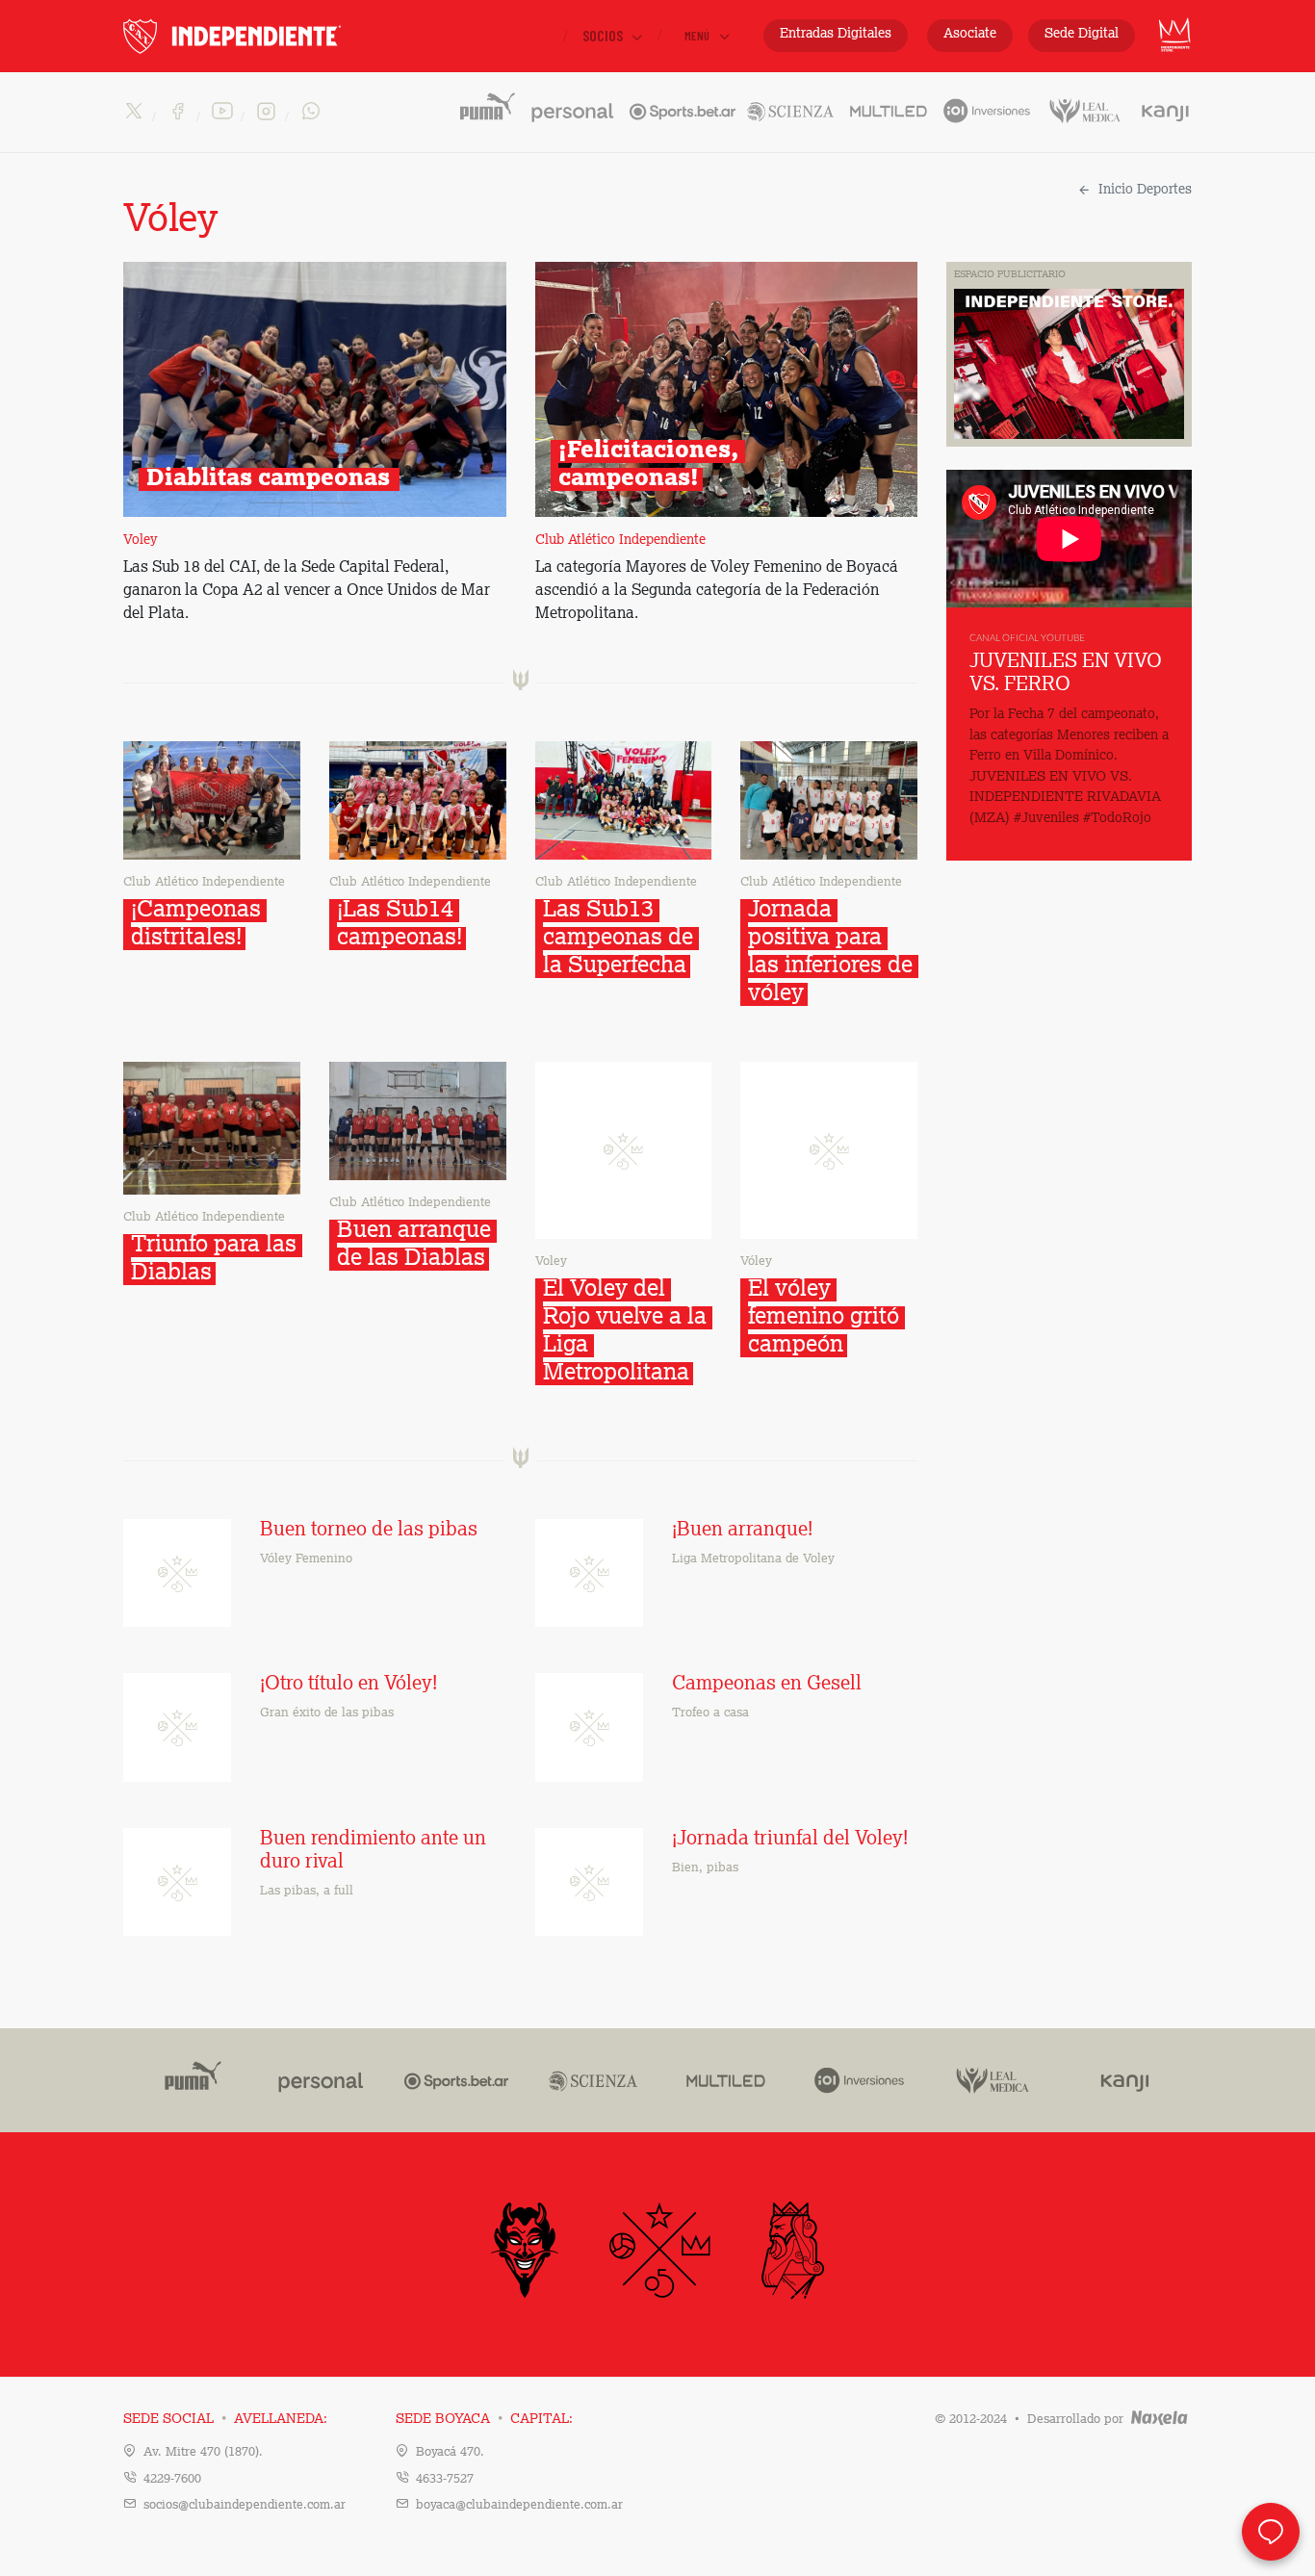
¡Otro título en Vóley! (348, 1685)
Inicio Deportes (1145, 190)
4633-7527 (445, 2479)
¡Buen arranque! (742, 1531)
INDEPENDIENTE (272, 36)
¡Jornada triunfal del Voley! (790, 1840)
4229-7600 (172, 2479)
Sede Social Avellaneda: (225, 2419)
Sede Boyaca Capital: (484, 2419)
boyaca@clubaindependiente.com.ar (519, 2505)
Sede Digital (1082, 34)
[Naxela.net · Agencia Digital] (1160, 2420)
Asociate (970, 34)
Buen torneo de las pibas (369, 1531)
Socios (604, 35)
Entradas (836, 34)
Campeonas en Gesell (767, 1685)
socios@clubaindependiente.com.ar (245, 2505)
